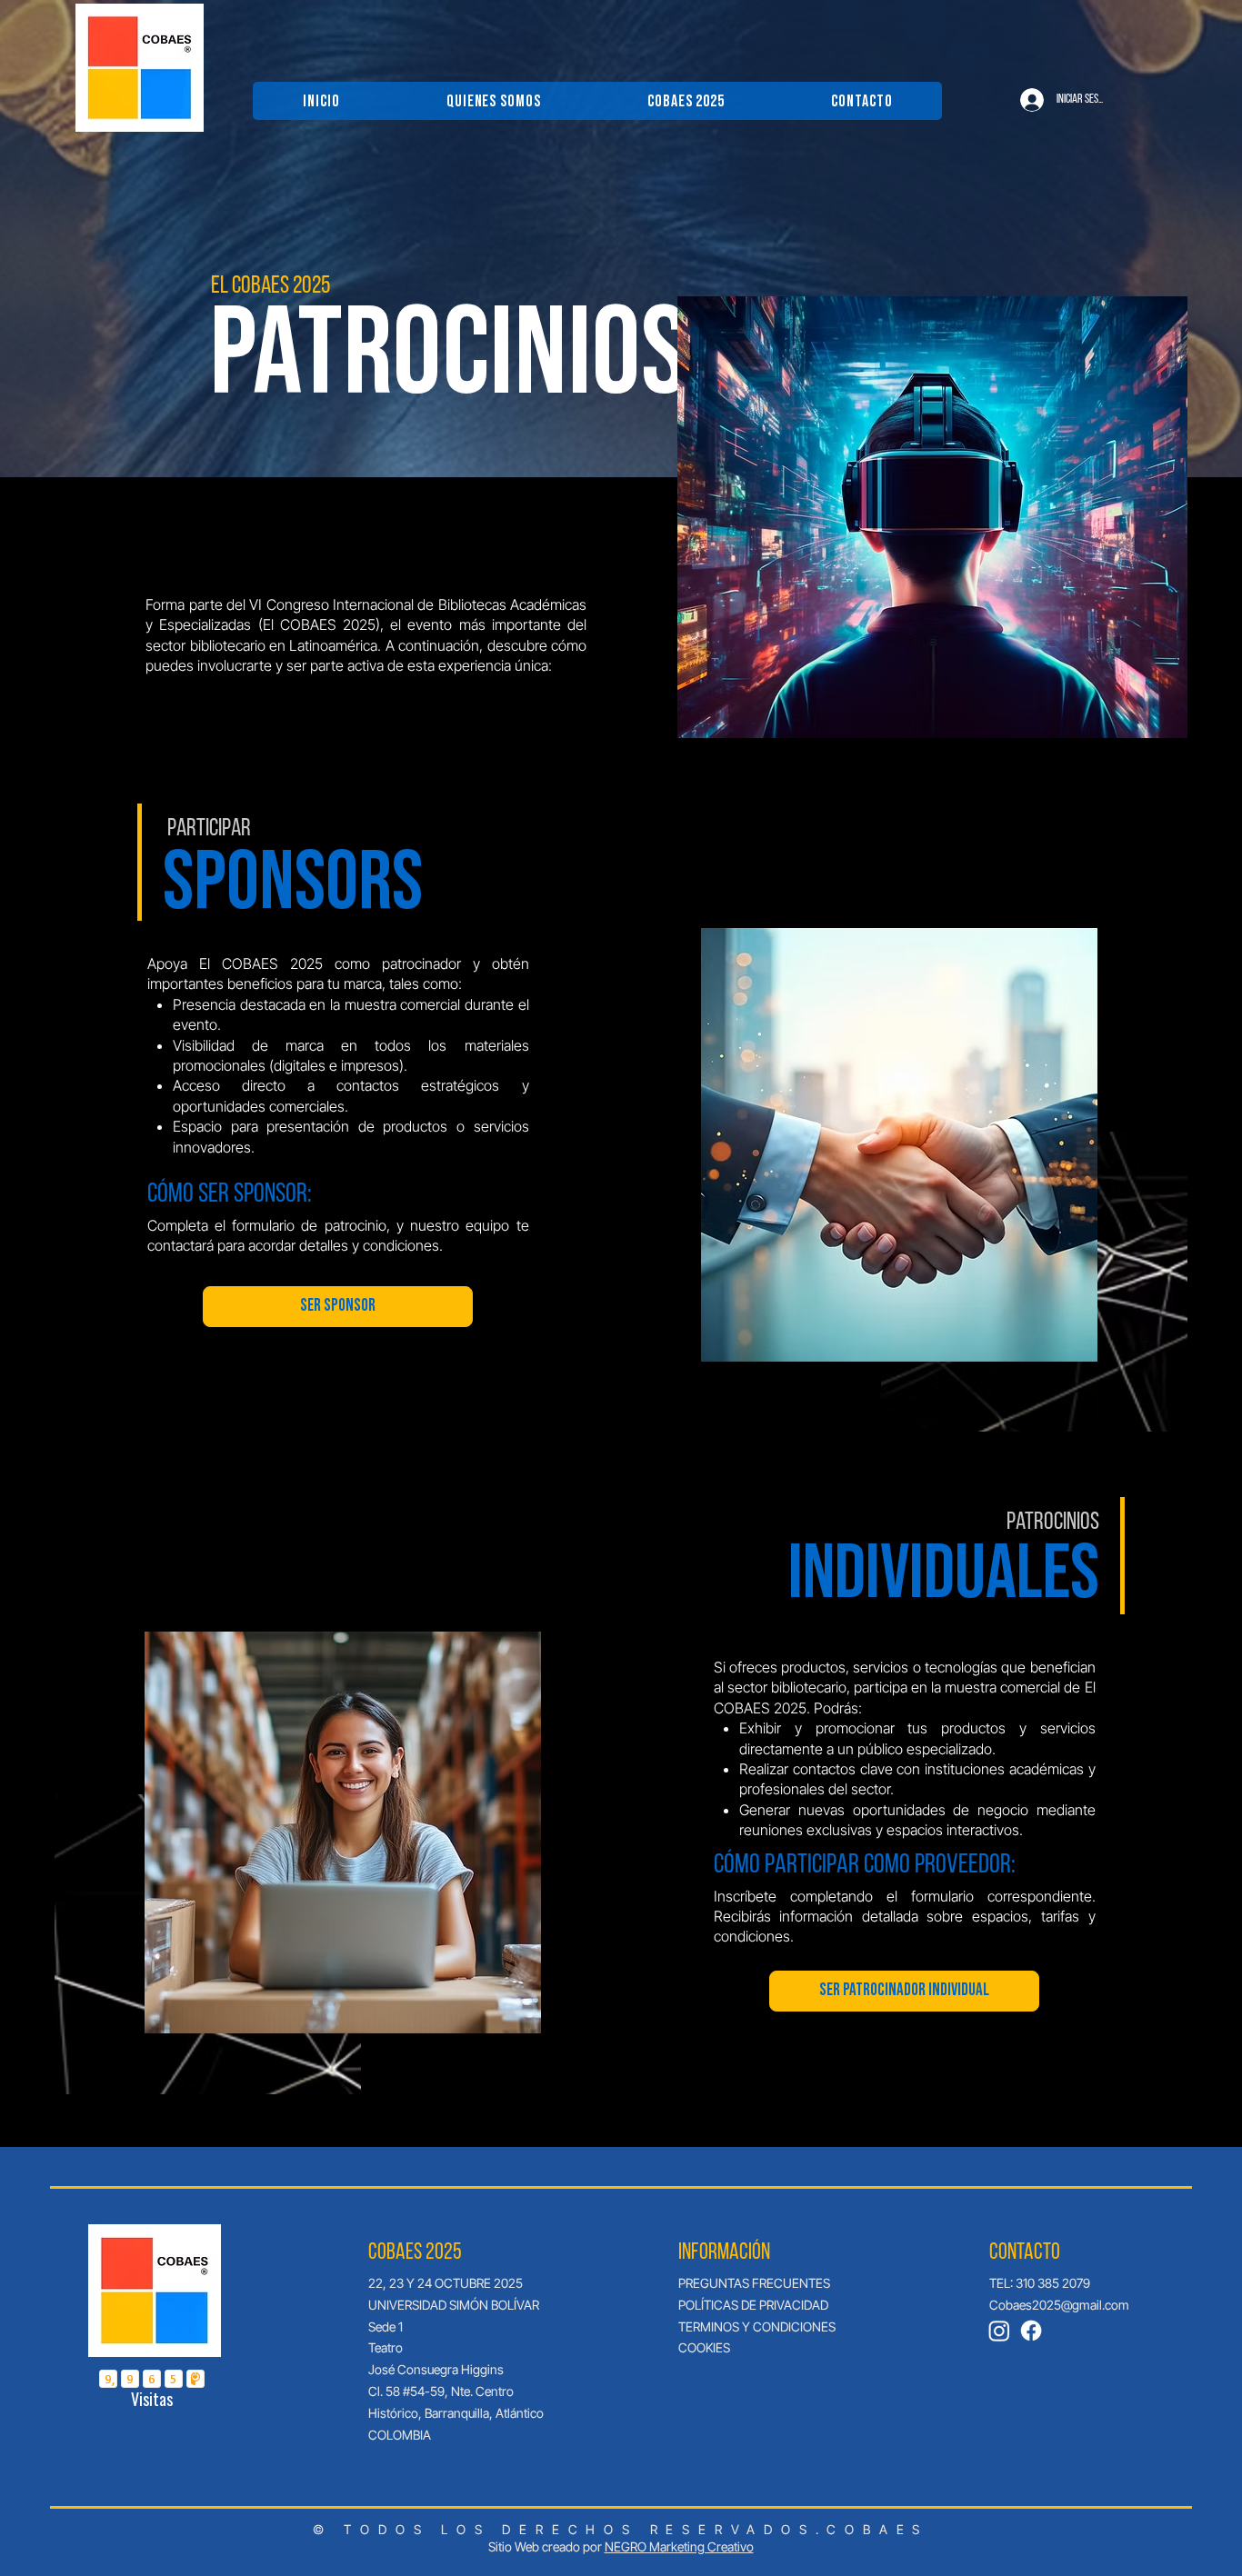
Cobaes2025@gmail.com (1059, 2305)
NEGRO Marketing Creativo (679, 2546)
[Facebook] (1031, 2331)
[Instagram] (999, 2331)
